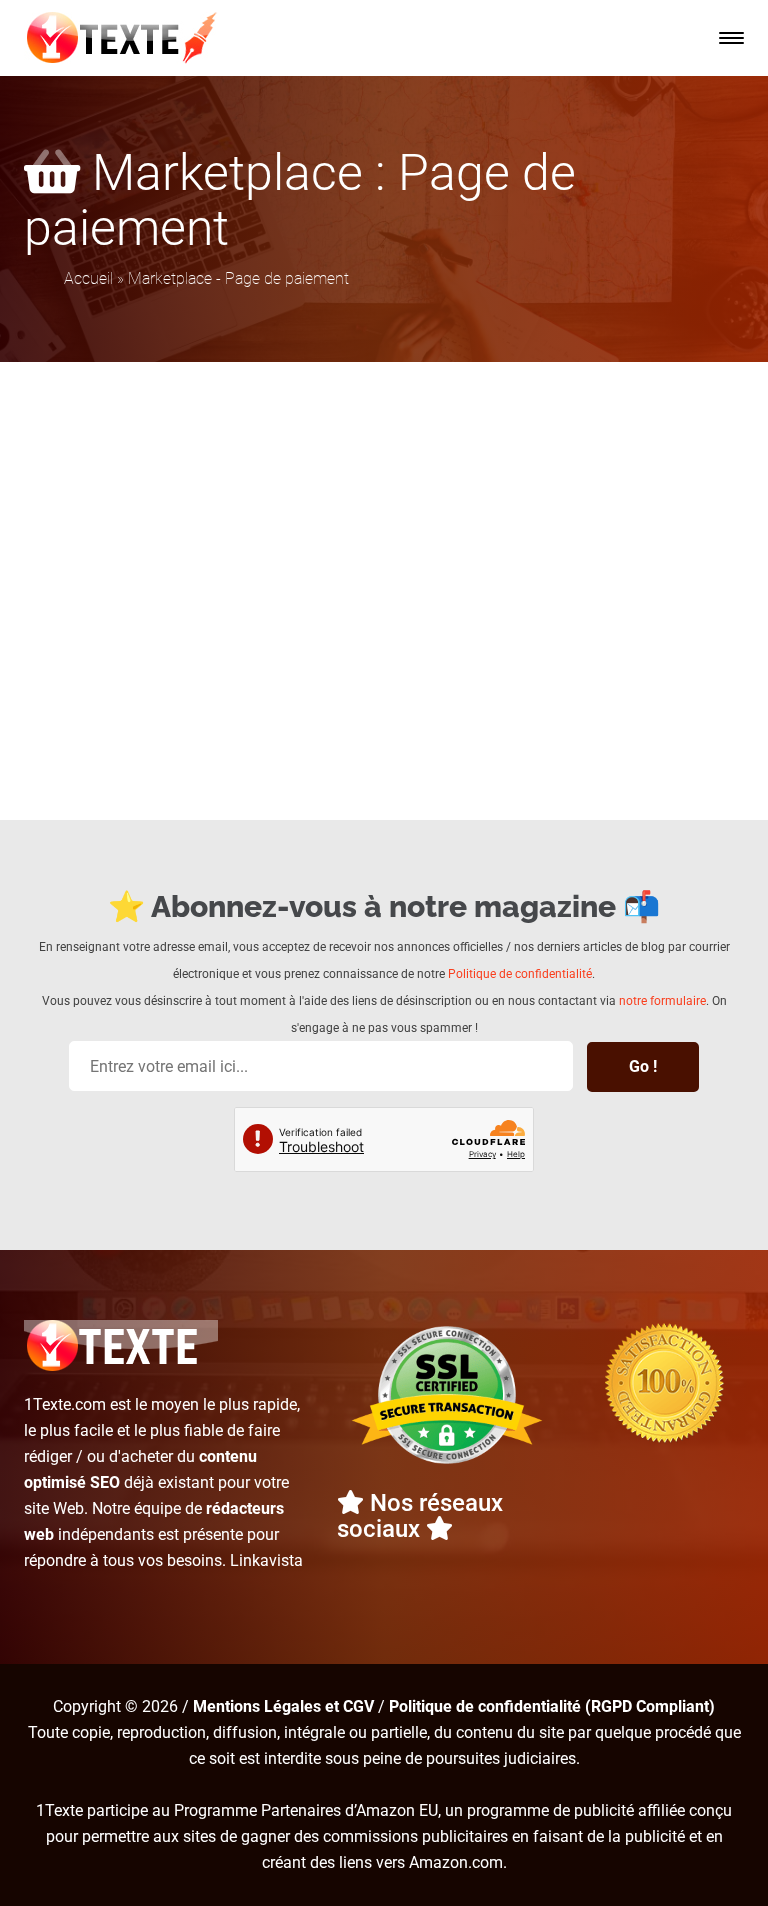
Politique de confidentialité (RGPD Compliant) (552, 1706)
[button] (731, 38)
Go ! (643, 1066)
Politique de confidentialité (520, 974)
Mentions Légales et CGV (283, 1706)
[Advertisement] (384, 512)
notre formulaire (662, 1001)
